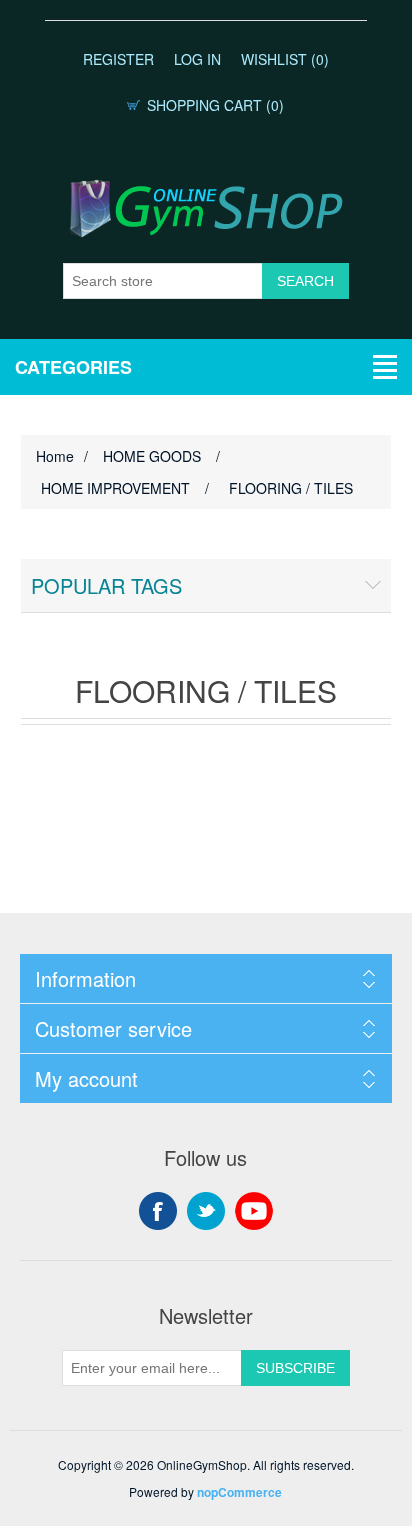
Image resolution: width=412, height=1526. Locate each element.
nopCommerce (239, 1492)
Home (55, 456)
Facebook (158, 1211)
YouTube (254, 1211)
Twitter (206, 1211)
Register (118, 59)
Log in (197, 59)
